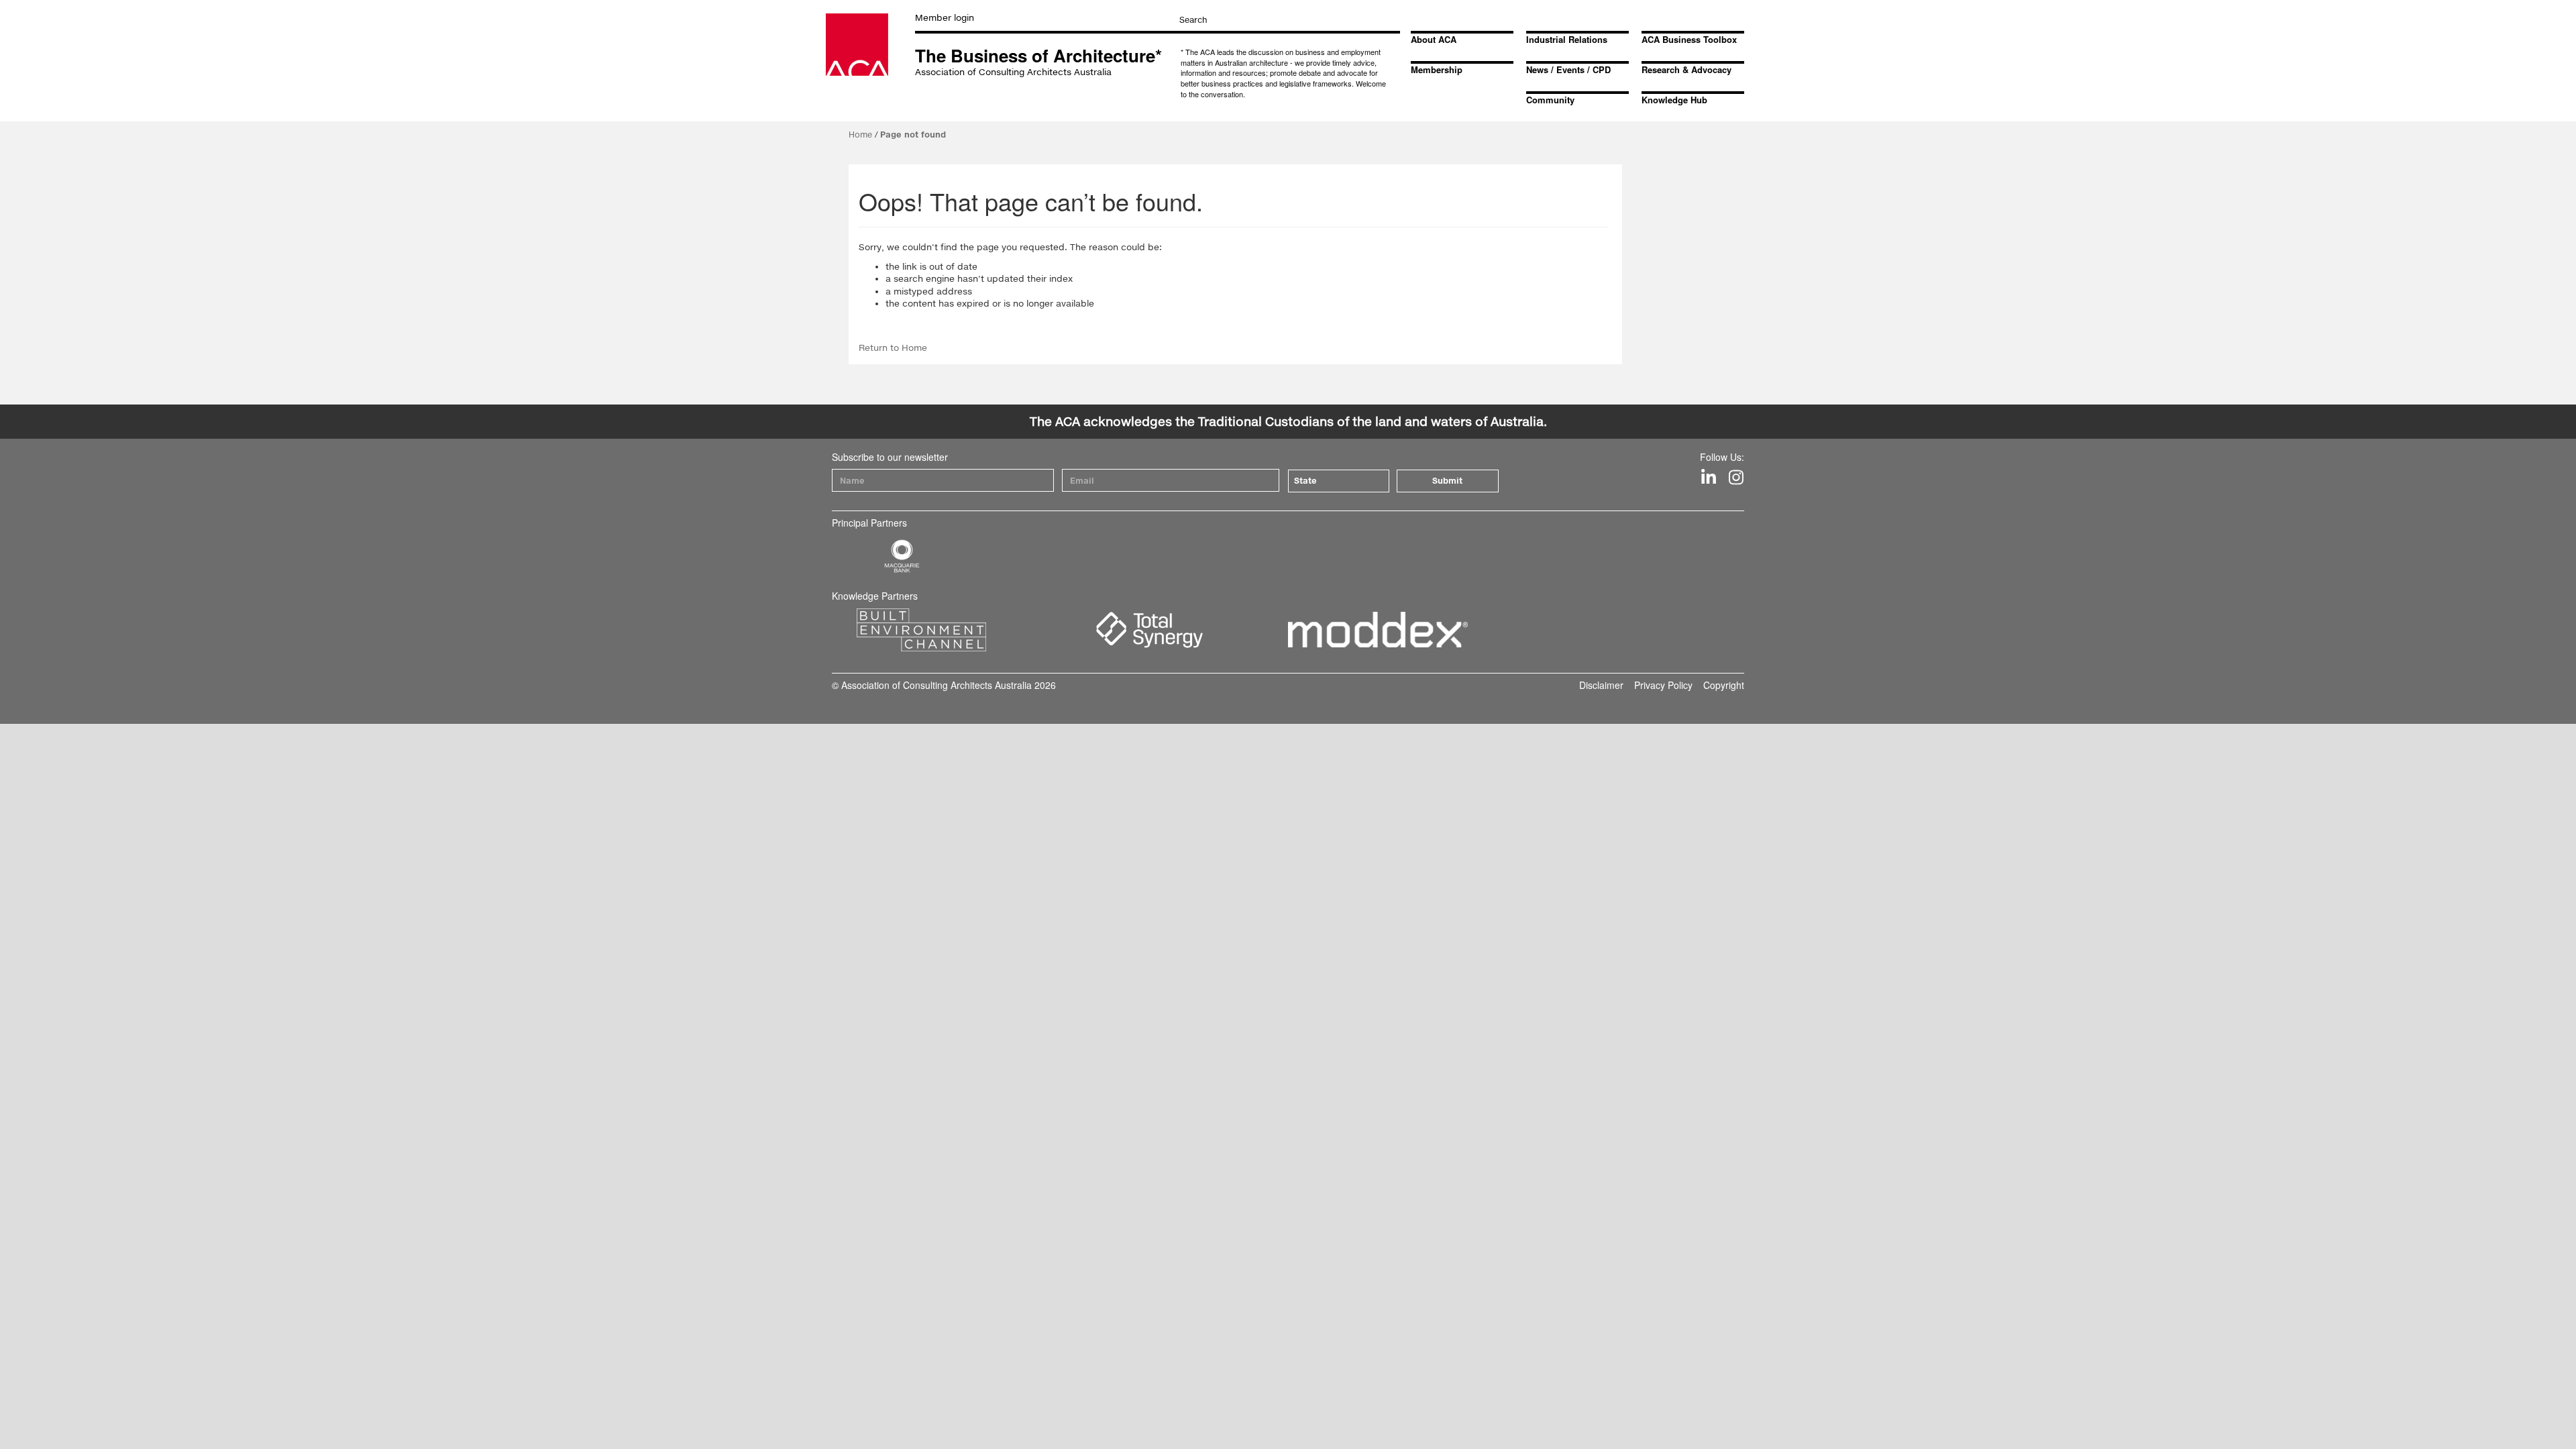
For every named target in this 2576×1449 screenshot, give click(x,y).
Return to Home (893, 347)
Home (860, 135)
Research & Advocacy (1686, 69)
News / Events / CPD (1568, 69)
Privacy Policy (1663, 685)
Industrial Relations (1567, 39)
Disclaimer (1601, 685)
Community (1550, 100)
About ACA (1434, 39)
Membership (1437, 69)
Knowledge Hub (1674, 100)
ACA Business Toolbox (1689, 39)
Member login (945, 17)
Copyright (1724, 685)
